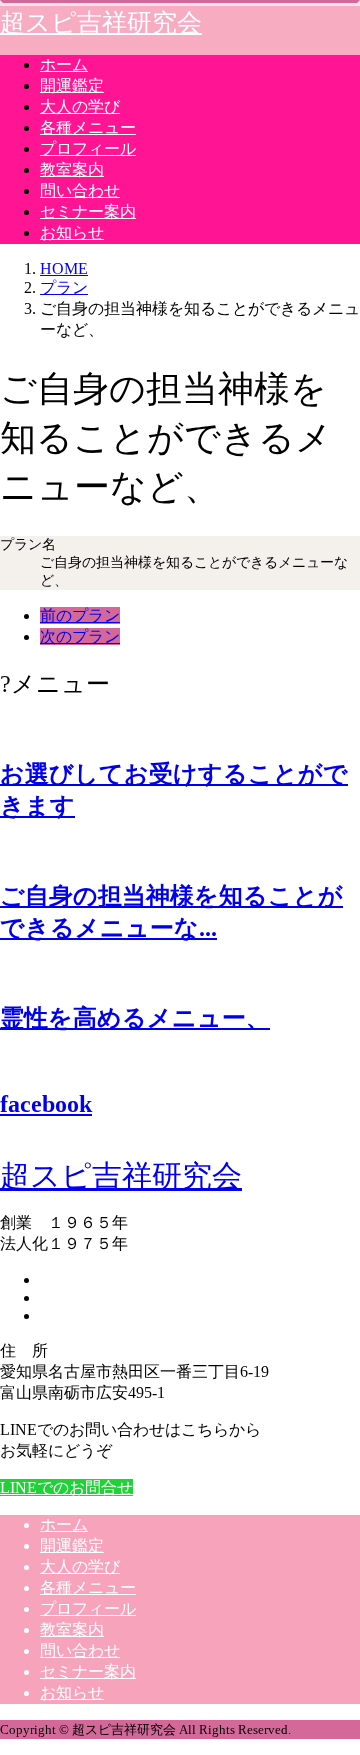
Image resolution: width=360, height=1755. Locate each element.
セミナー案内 (88, 211)
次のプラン (80, 636)
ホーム (64, 64)
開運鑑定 (72, 85)
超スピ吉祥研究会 (101, 22)
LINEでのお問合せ (66, 1487)
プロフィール (88, 148)
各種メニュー (88, 127)
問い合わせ (80, 190)
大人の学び (80, 106)
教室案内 (72, 169)
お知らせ (72, 232)
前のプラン (80, 615)
